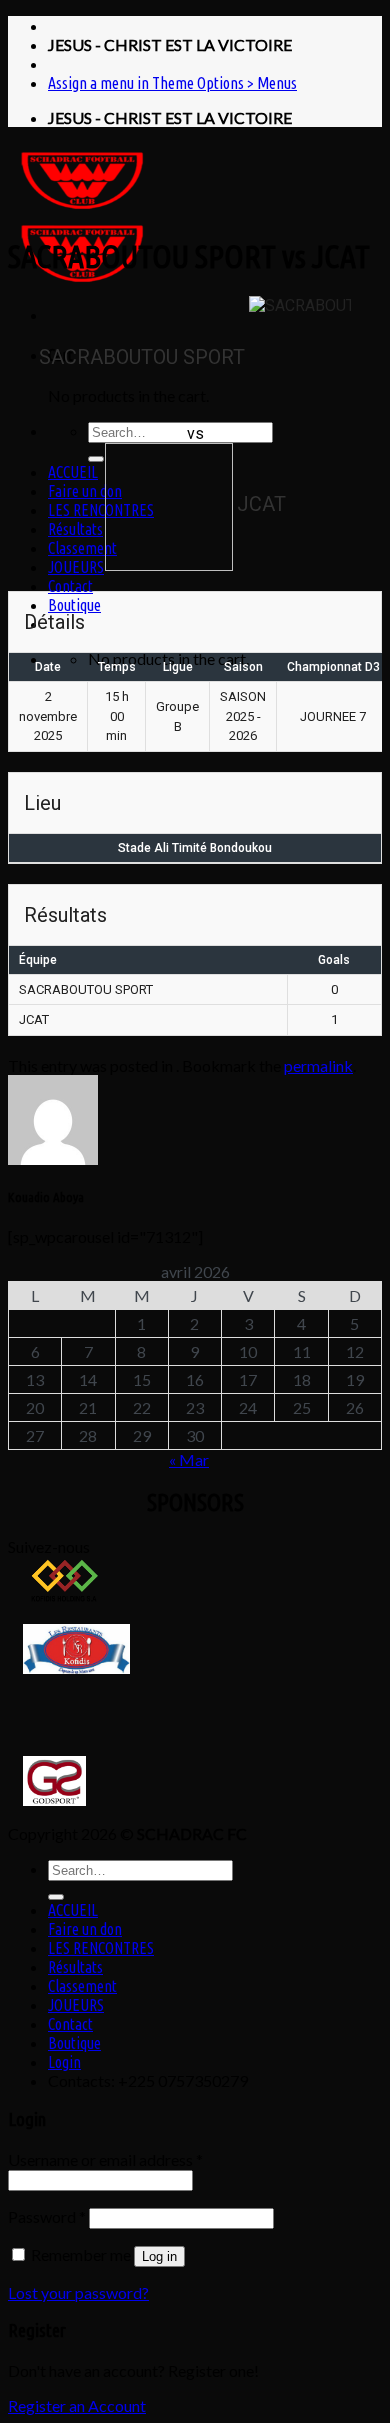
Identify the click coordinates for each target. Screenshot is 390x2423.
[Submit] (96, 459)
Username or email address (105, 2159)
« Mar (189, 1459)
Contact (70, 586)
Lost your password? (78, 2292)
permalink (318, 1065)
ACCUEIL (73, 472)
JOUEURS (76, 567)
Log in (159, 2256)
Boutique (74, 605)
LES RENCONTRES (101, 510)
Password (47, 2216)
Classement (82, 548)
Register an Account (77, 2405)
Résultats (75, 529)
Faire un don (85, 491)
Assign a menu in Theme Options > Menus (172, 83)
